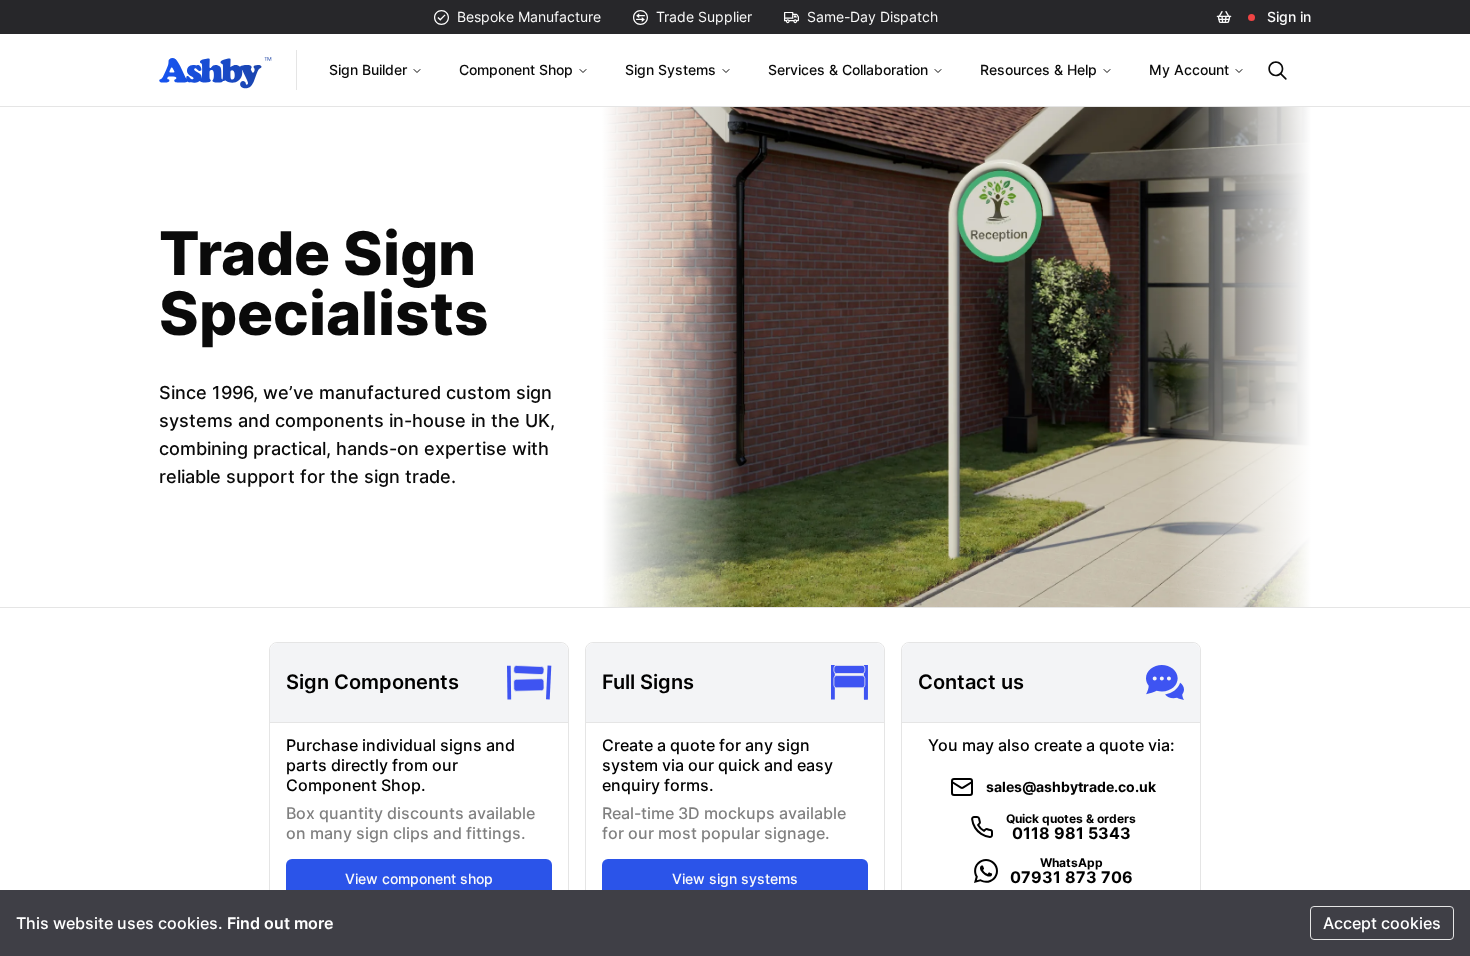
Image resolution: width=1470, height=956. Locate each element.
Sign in (1289, 16)
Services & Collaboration (848, 69)
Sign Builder (368, 69)
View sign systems (735, 878)
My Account (1189, 69)
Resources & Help (1038, 69)
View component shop (419, 878)
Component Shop (516, 69)
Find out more (280, 923)
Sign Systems (670, 69)
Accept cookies (1382, 923)
